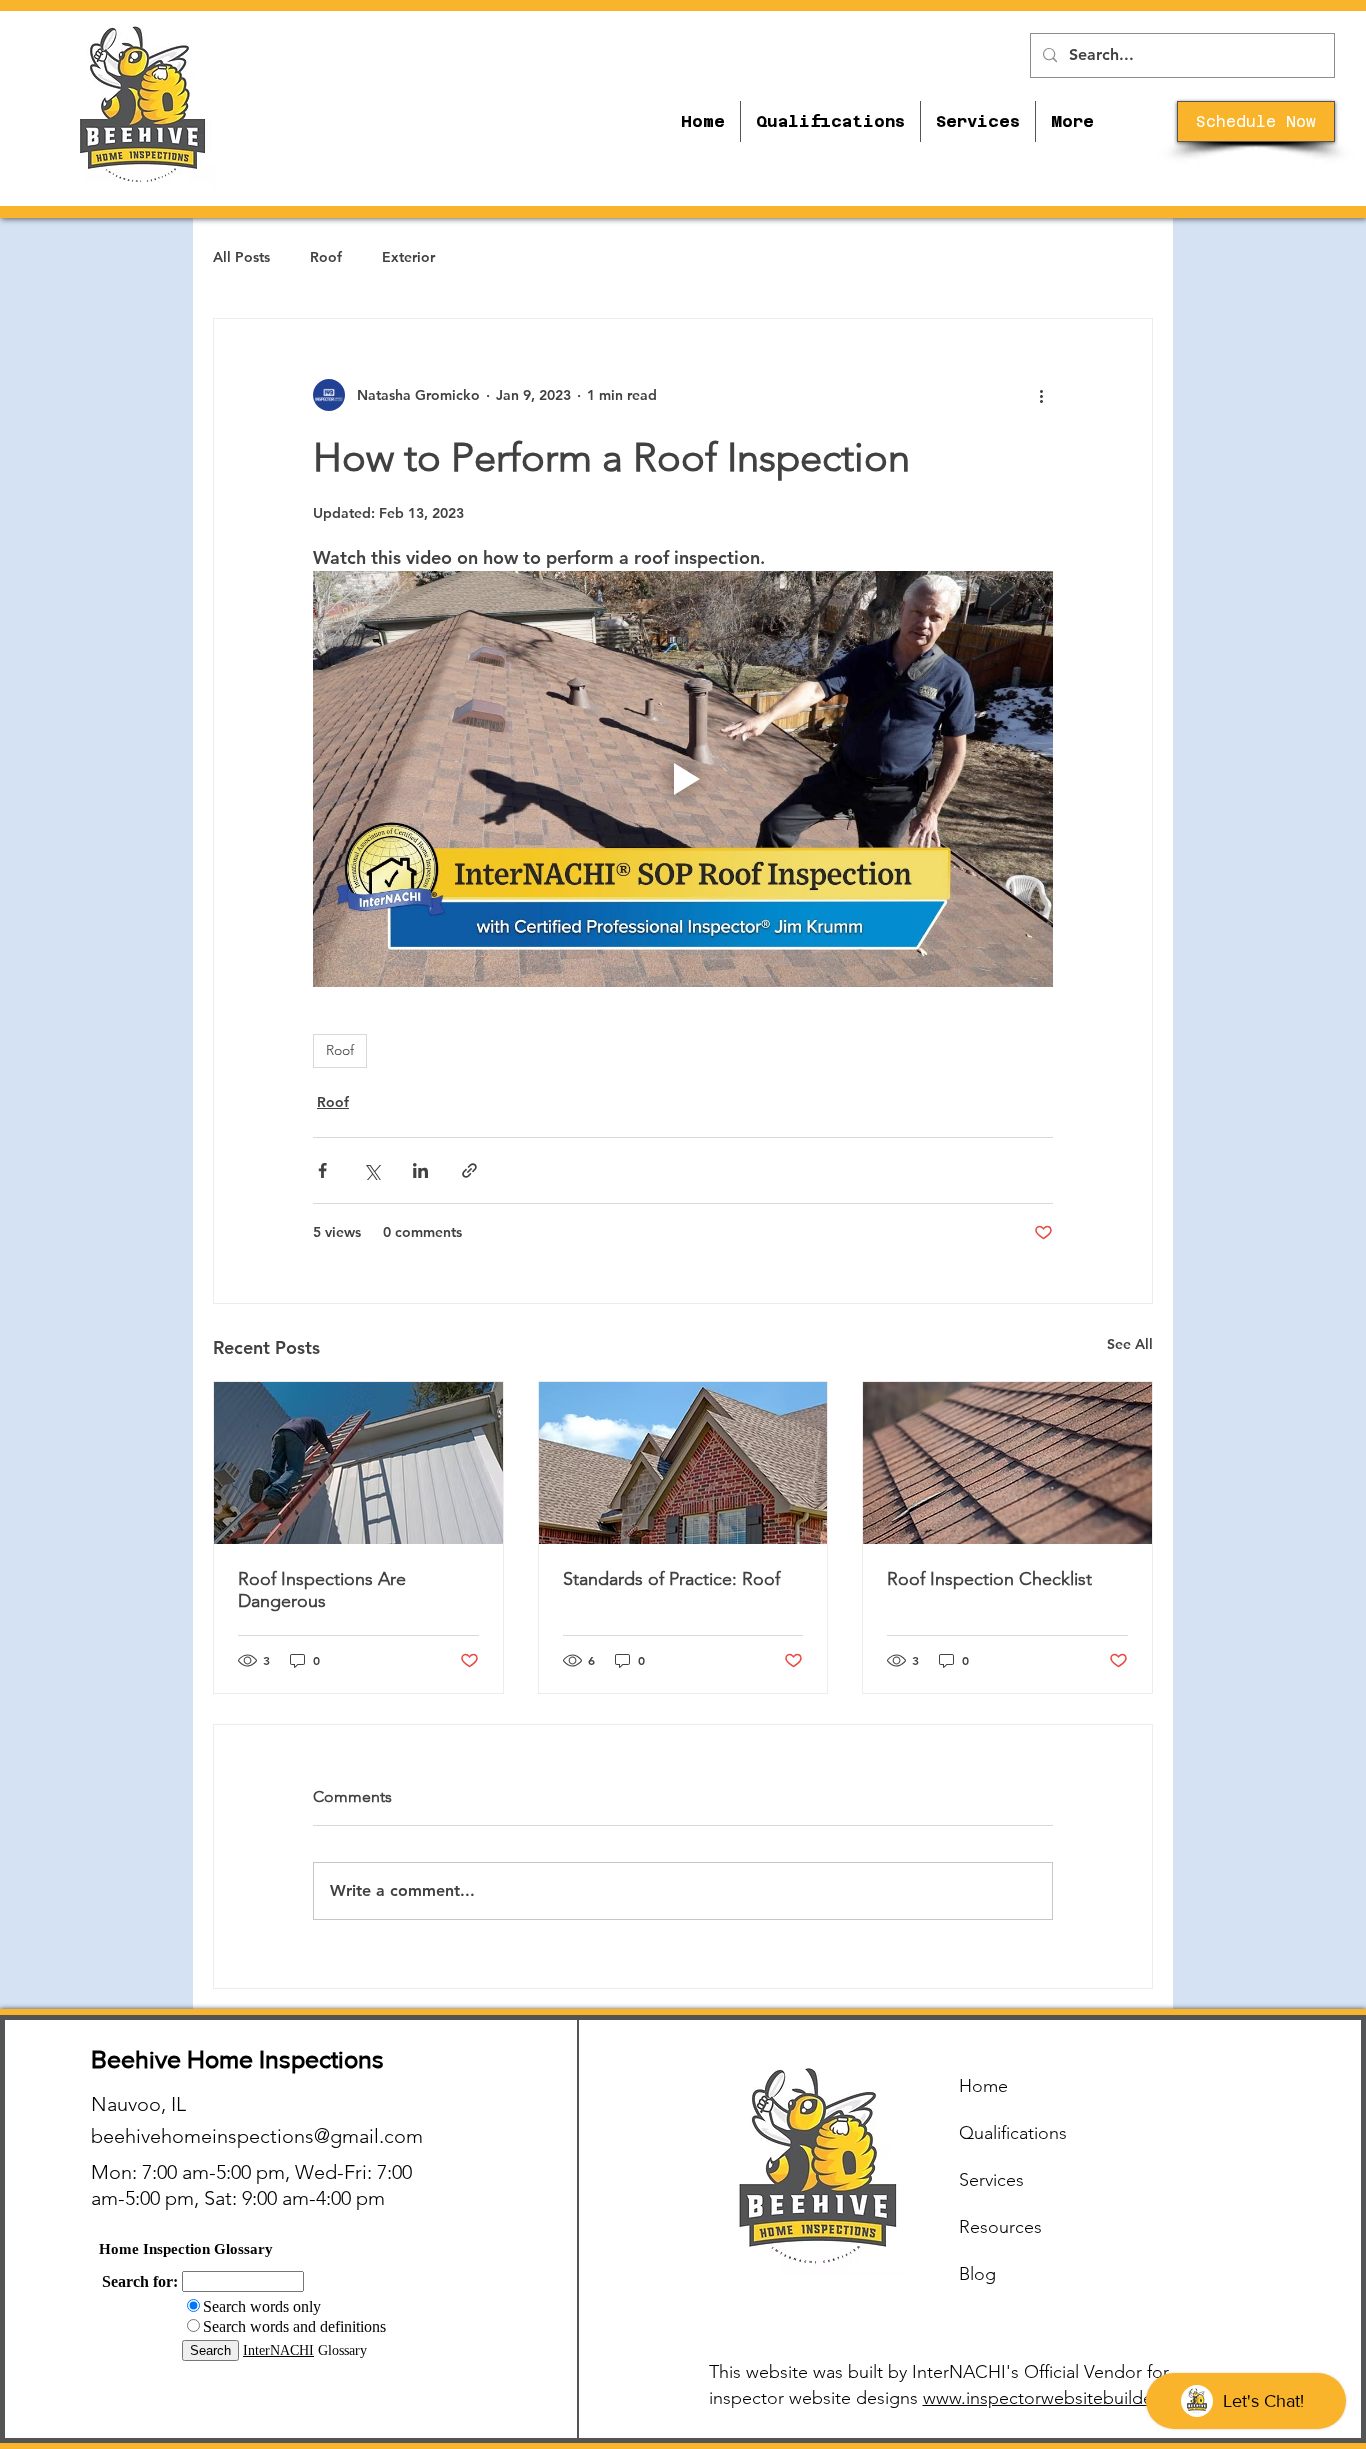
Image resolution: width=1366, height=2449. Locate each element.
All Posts (241, 257)
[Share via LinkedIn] (420, 1170)
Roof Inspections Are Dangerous (322, 1590)
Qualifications (1013, 2133)
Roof (326, 257)
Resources (1000, 2227)
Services (991, 2180)
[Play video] (683, 779)
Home (983, 2086)
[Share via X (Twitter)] (371, 1170)
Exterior (408, 257)
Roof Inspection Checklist (989, 1579)
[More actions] (1041, 395)
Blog (977, 2274)
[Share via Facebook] (322, 1170)
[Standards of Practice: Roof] (683, 1463)
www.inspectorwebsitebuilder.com (1060, 2398)
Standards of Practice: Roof (671, 1579)
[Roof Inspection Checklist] (1007, 1463)
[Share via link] (469, 1170)
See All (1130, 1344)
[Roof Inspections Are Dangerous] (358, 1463)
